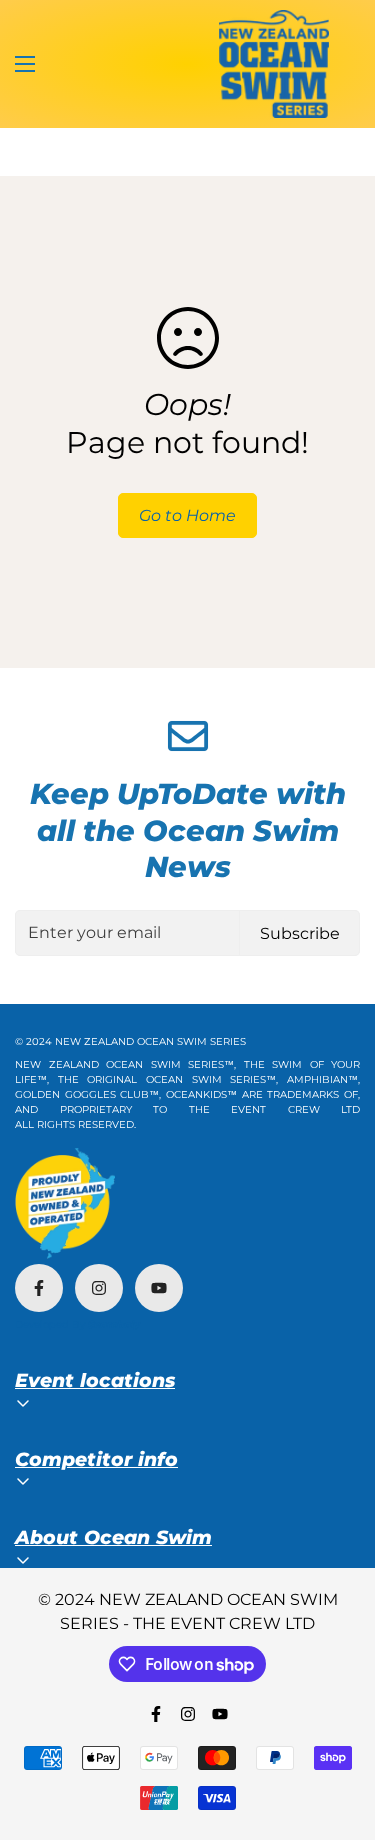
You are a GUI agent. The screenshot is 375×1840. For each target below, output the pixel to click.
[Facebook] (39, 1288)
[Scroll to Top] (339, 1734)
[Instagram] (99, 1288)
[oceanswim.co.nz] (274, 64)
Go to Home (187, 515)
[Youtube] (159, 1288)
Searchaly (114, 1324)
